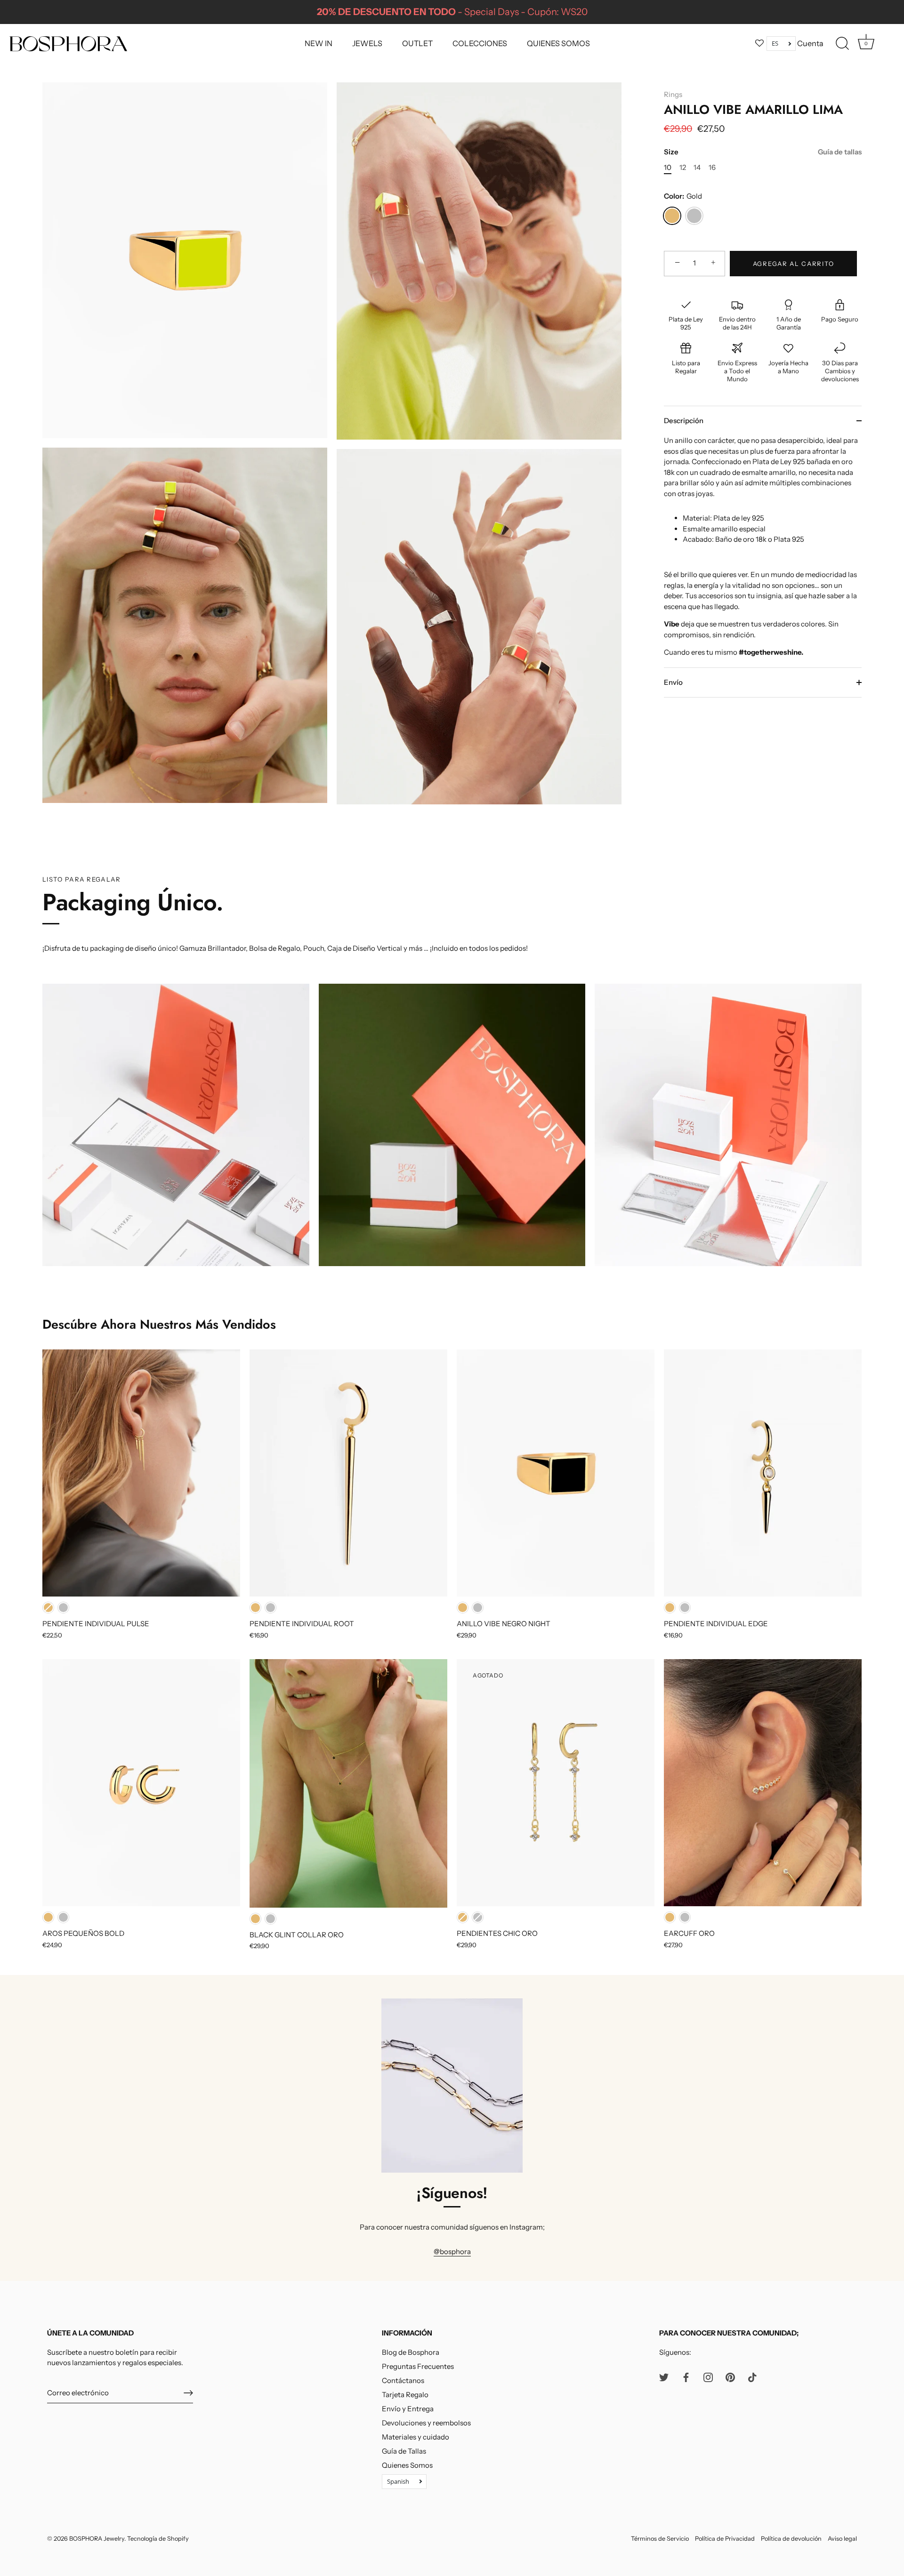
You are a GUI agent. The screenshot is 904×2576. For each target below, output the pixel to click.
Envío (673, 682)
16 (712, 168)
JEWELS (367, 43)
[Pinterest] (730, 2377)
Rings (673, 94)
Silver (694, 216)
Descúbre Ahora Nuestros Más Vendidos (159, 1324)
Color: (683, 196)
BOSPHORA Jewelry (97, 2539)
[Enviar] (188, 2393)
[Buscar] (842, 44)
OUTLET (417, 43)
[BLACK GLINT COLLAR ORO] (348, 1783)
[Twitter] (664, 2377)
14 (697, 168)
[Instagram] (708, 2377)
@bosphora (452, 2251)
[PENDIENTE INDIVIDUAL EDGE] (763, 1473)
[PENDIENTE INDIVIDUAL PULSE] (141, 1473)
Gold (672, 216)
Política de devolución (791, 2539)
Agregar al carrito (793, 263)
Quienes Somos (407, 2465)
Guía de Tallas (404, 2451)
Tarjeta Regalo (405, 2395)
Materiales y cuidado (416, 2437)
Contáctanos (403, 2380)
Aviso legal (842, 2539)
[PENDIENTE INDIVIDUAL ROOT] (348, 1473)
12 (683, 168)
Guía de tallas (840, 152)
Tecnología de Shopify (158, 2539)
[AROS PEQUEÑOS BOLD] (141, 1783)
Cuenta (810, 43)
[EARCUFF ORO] (763, 1783)
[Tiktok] (752, 2377)
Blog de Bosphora (411, 2352)
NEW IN (319, 43)
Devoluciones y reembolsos (426, 2423)
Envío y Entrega (408, 2409)
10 (668, 168)
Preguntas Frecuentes (418, 2366)
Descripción (684, 420)
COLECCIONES (480, 43)
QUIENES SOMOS (558, 43)
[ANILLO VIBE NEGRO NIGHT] (556, 1473)
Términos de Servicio (660, 2539)
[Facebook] (686, 2377)
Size (763, 152)
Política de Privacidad (725, 2539)
